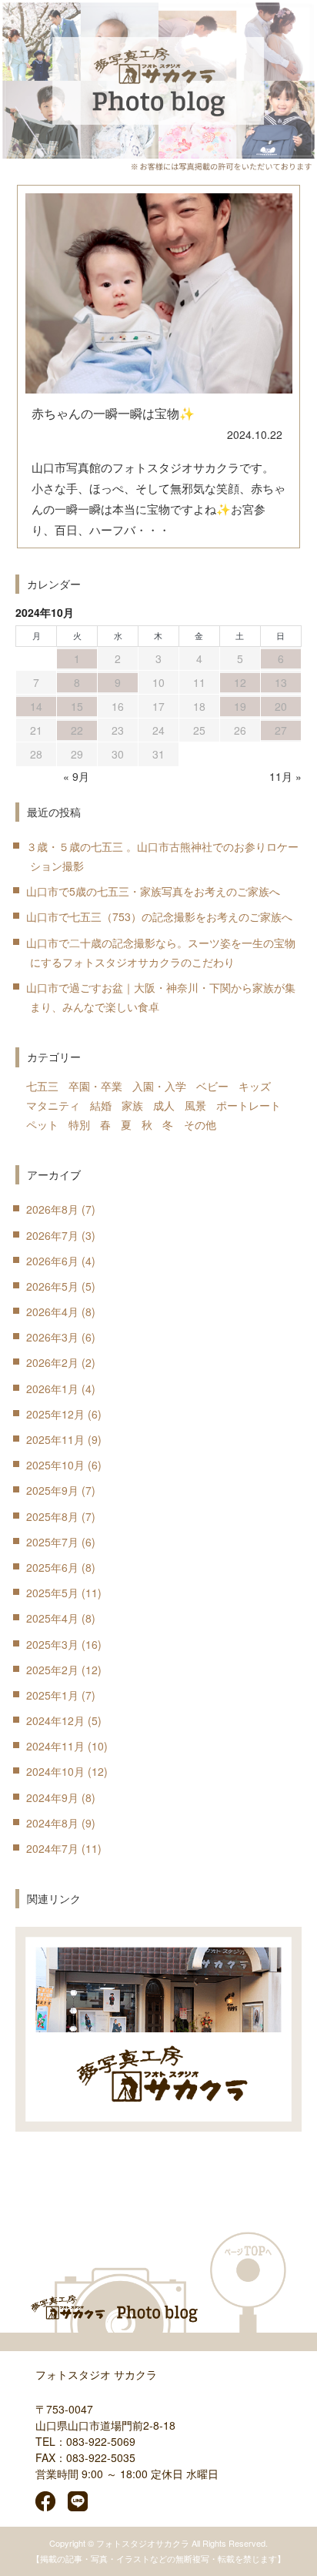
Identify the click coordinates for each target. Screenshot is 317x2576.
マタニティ (53, 1105)
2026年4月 (52, 1311)
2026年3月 (52, 1337)
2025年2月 (52, 1670)
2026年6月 (52, 1261)
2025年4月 (52, 1618)
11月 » (285, 776)
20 (281, 706)
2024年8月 (52, 1823)
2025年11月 (55, 1439)
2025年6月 (52, 1567)
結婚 (101, 1105)
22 (77, 730)
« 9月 (76, 776)
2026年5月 (52, 1286)
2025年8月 (52, 1516)
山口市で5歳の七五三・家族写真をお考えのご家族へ (153, 891)
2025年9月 (52, 1490)
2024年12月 (55, 1720)
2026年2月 (52, 1362)
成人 (164, 1105)
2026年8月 (52, 1209)
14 (36, 706)
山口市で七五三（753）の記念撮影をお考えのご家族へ (159, 916)
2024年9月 (52, 1797)
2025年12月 (55, 1414)
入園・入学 (159, 1086)
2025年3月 (52, 1644)
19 (240, 706)
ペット (42, 1124)
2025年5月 (52, 1593)
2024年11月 (55, 1746)
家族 (132, 1105)
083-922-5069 (101, 2441)
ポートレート (249, 1105)
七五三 (42, 1086)
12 (240, 682)
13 (281, 682)
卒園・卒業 (95, 1086)
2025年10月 (55, 1465)
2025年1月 (52, 1695)
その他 (200, 1124)
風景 (195, 1105)
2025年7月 (52, 1542)
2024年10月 (55, 1771)
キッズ (255, 1086)
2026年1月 (52, 1388)
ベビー (212, 1086)
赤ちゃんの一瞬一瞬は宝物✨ (113, 413)
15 (77, 706)
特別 (79, 1124)
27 (281, 730)
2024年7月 (52, 1848)
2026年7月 (52, 1235)
